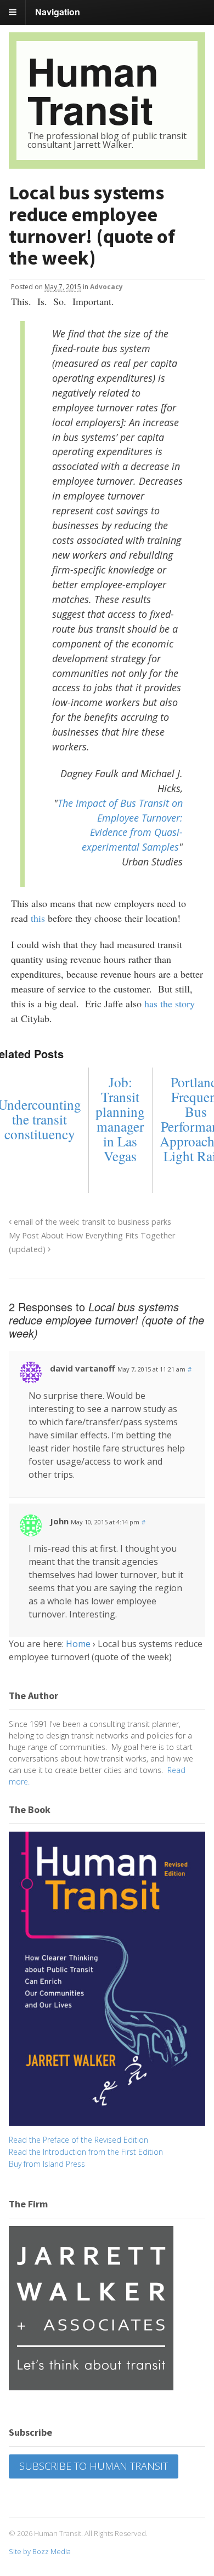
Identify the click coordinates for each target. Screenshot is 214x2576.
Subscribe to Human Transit (94, 2466)
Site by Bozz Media (40, 2551)
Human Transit (93, 90)
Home (78, 1644)
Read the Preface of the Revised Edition (78, 2140)
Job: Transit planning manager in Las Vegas (120, 1119)
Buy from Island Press (47, 2164)
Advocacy (106, 287)
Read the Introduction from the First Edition (86, 2152)
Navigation (58, 12)
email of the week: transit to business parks (91, 1222)
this (38, 918)
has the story (170, 1003)
